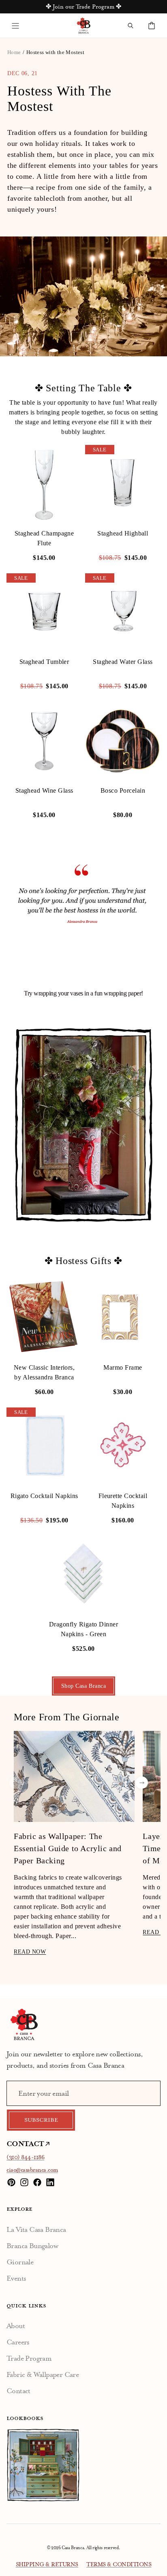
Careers (18, 2342)
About (16, 2326)
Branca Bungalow (32, 2246)
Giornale (20, 2262)
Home (14, 52)
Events (16, 2278)
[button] (142, 1783)
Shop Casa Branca (84, 1686)
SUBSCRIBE (41, 2120)
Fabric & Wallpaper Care (43, 2374)
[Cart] (152, 26)
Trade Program (29, 2358)
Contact (18, 2391)
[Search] (131, 26)
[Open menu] (15, 26)
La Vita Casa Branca (36, 2229)
